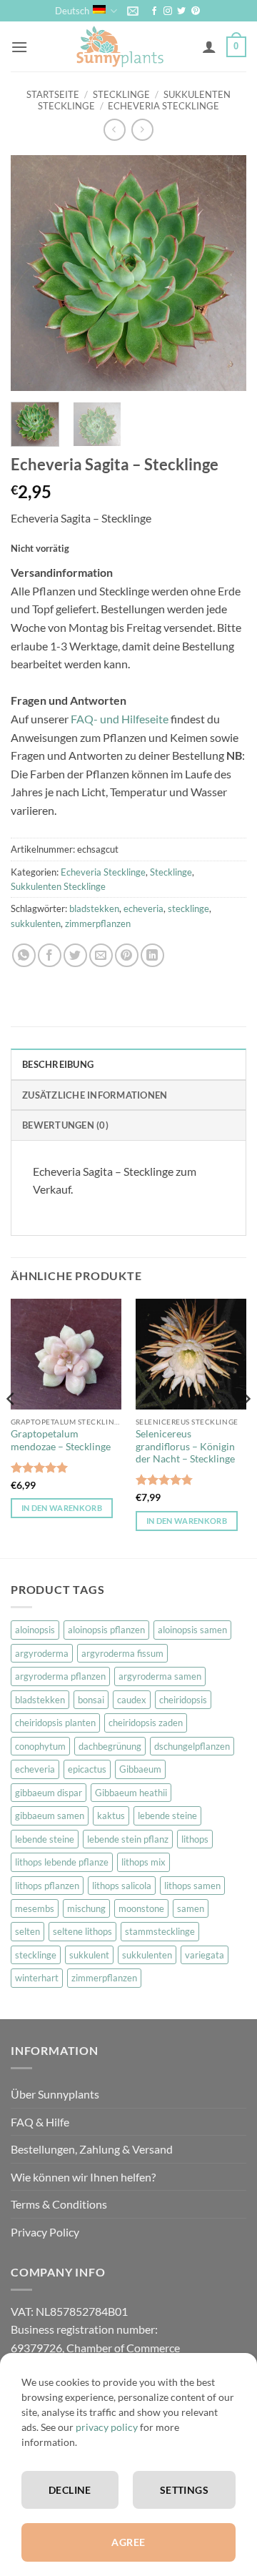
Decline (70, 2490)
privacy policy (107, 2427)
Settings (184, 2490)
